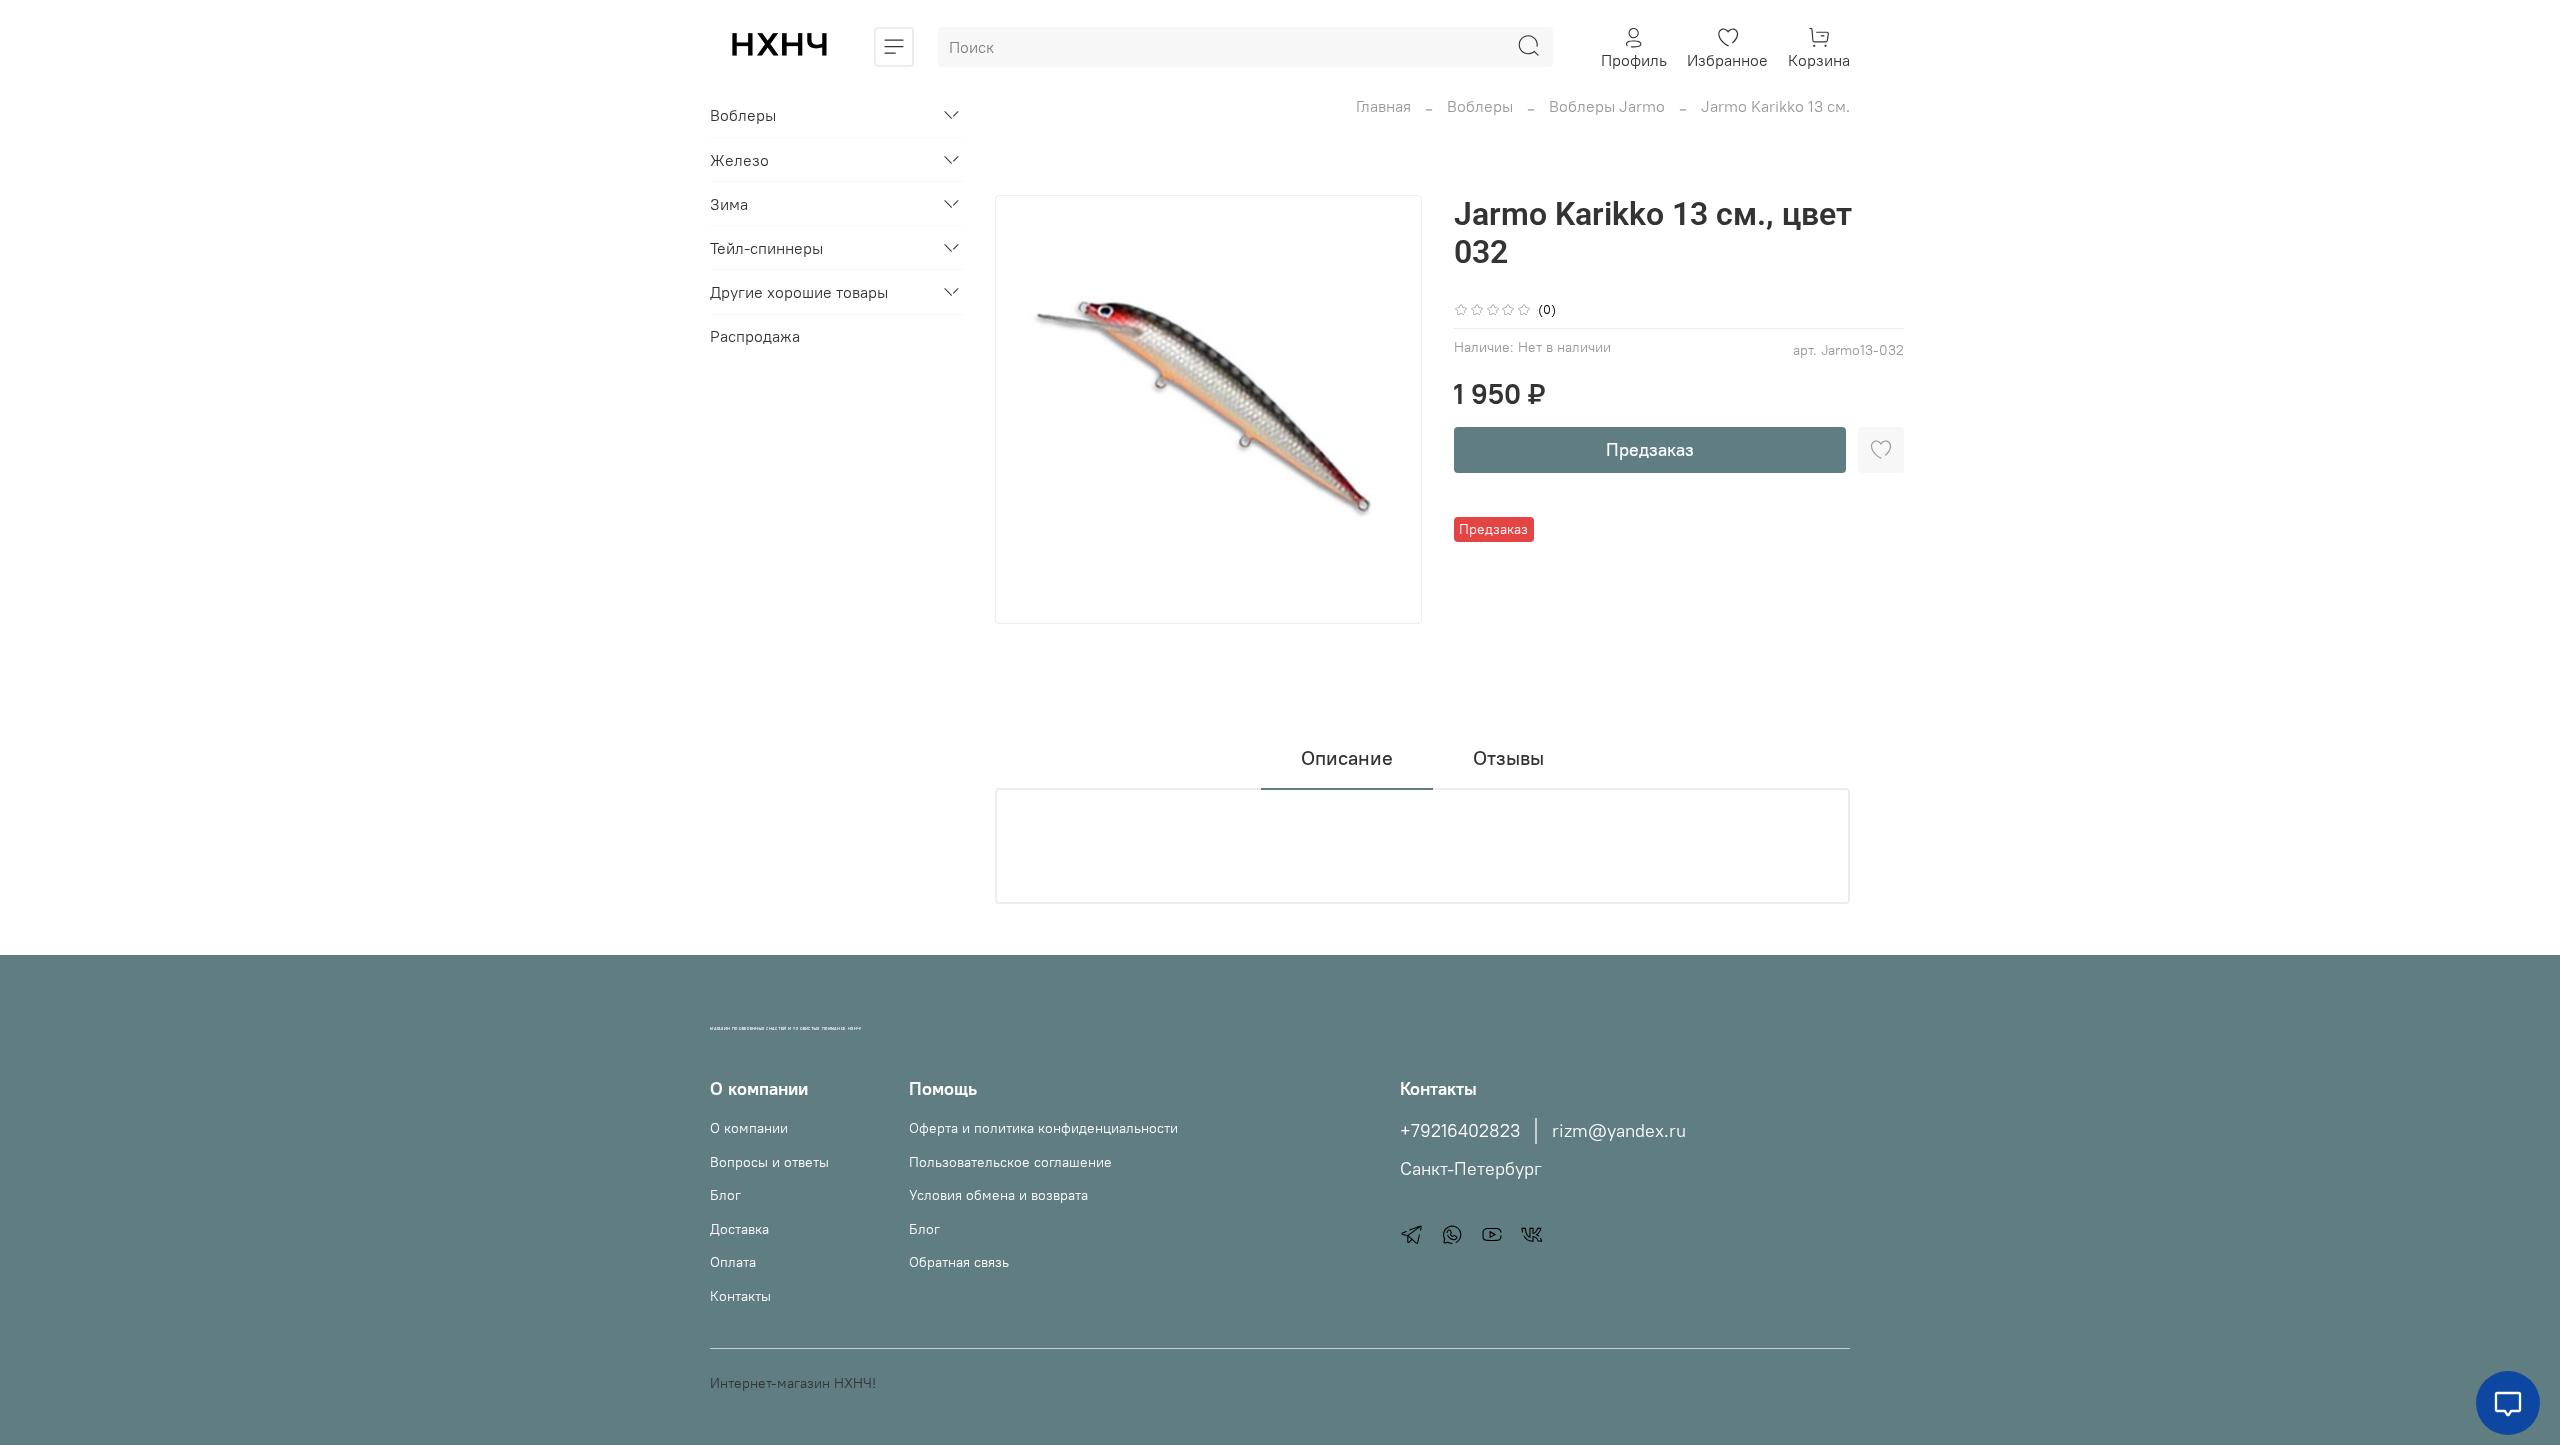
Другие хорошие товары (799, 292)
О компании (749, 1128)
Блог (725, 1195)
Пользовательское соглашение (1010, 1162)
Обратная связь (959, 1262)
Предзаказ (1650, 449)
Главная (1383, 106)
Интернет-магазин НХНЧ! (793, 1383)
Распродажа (755, 336)
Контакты (740, 1296)
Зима (729, 204)
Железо (739, 160)
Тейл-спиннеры (766, 248)
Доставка (739, 1229)
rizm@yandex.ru (1619, 1131)
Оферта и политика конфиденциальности (1043, 1128)
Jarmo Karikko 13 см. (1775, 106)
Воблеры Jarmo (1607, 106)
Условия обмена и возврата (998, 1195)
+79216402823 (1460, 1131)
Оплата (733, 1262)
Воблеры (1480, 106)
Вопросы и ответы (769, 1162)
